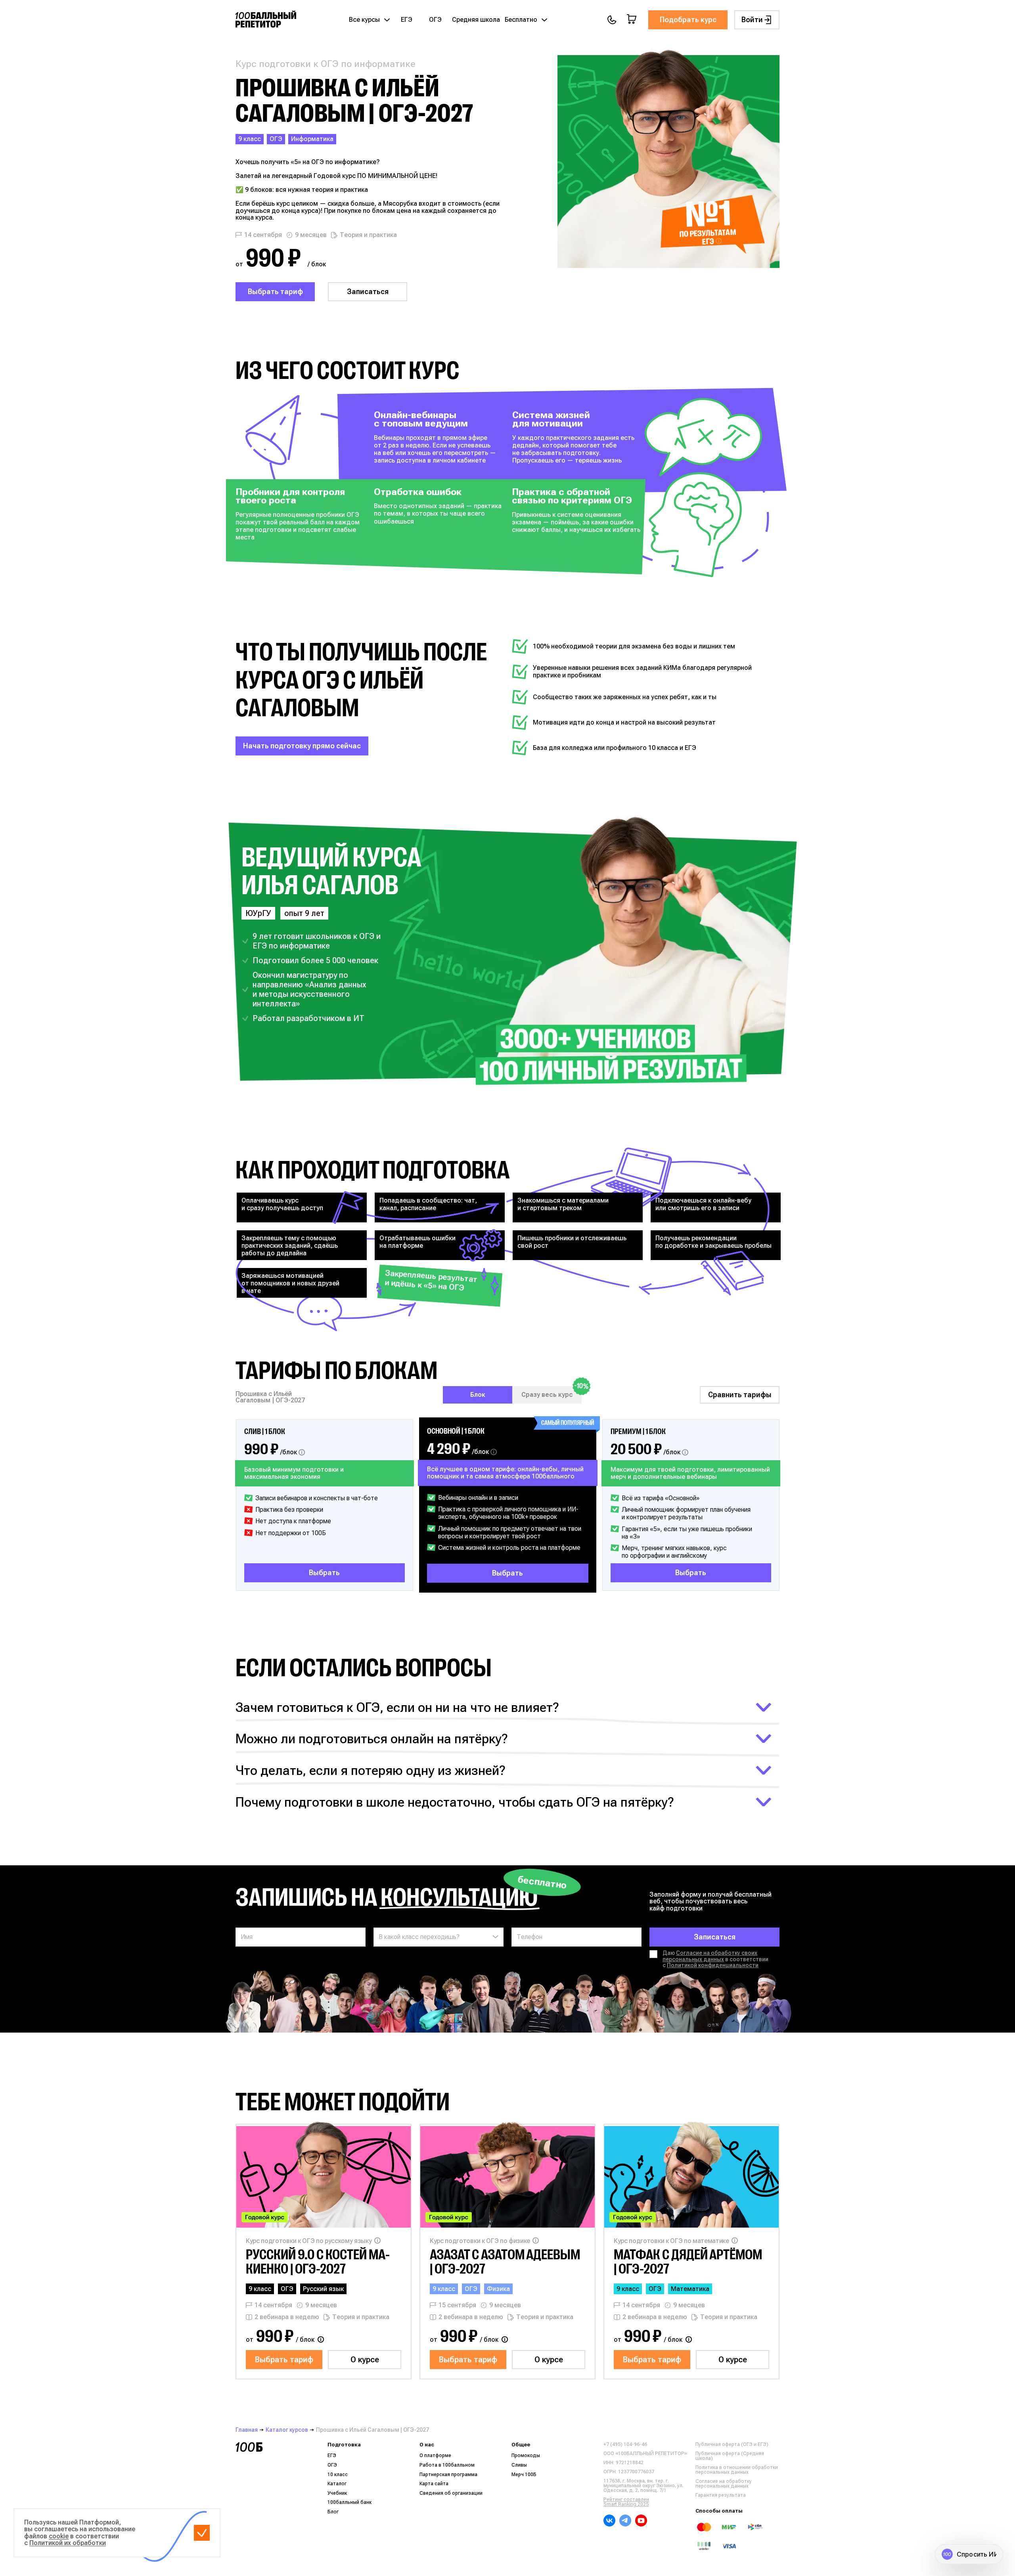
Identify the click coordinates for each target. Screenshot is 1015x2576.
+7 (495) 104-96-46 (625, 2444)
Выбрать (324, 1573)
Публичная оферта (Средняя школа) (730, 2456)
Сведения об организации (451, 2493)
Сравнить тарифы (740, 1395)
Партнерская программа (448, 2475)
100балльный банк (350, 2502)
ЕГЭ (407, 20)
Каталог (337, 2484)
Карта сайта (434, 2484)
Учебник (337, 2493)
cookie (59, 2536)
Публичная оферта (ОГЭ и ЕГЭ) (732, 2444)
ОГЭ (435, 20)
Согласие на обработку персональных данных (724, 2484)
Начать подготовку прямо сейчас (302, 746)
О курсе (365, 2360)
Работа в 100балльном (447, 2465)
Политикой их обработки (68, 2543)
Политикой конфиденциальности (713, 1965)
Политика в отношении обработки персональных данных (737, 2470)
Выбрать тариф (275, 292)
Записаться (368, 292)
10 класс (338, 2475)
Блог (333, 2512)
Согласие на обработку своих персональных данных (710, 1956)
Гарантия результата (721, 2495)
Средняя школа (476, 20)
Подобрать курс (688, 20)
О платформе (435, 2456)
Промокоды (526, 2456)
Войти (752, 20)
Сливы (519, 2465)
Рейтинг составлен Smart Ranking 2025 (626, 2502)
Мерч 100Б (524, 2475)
